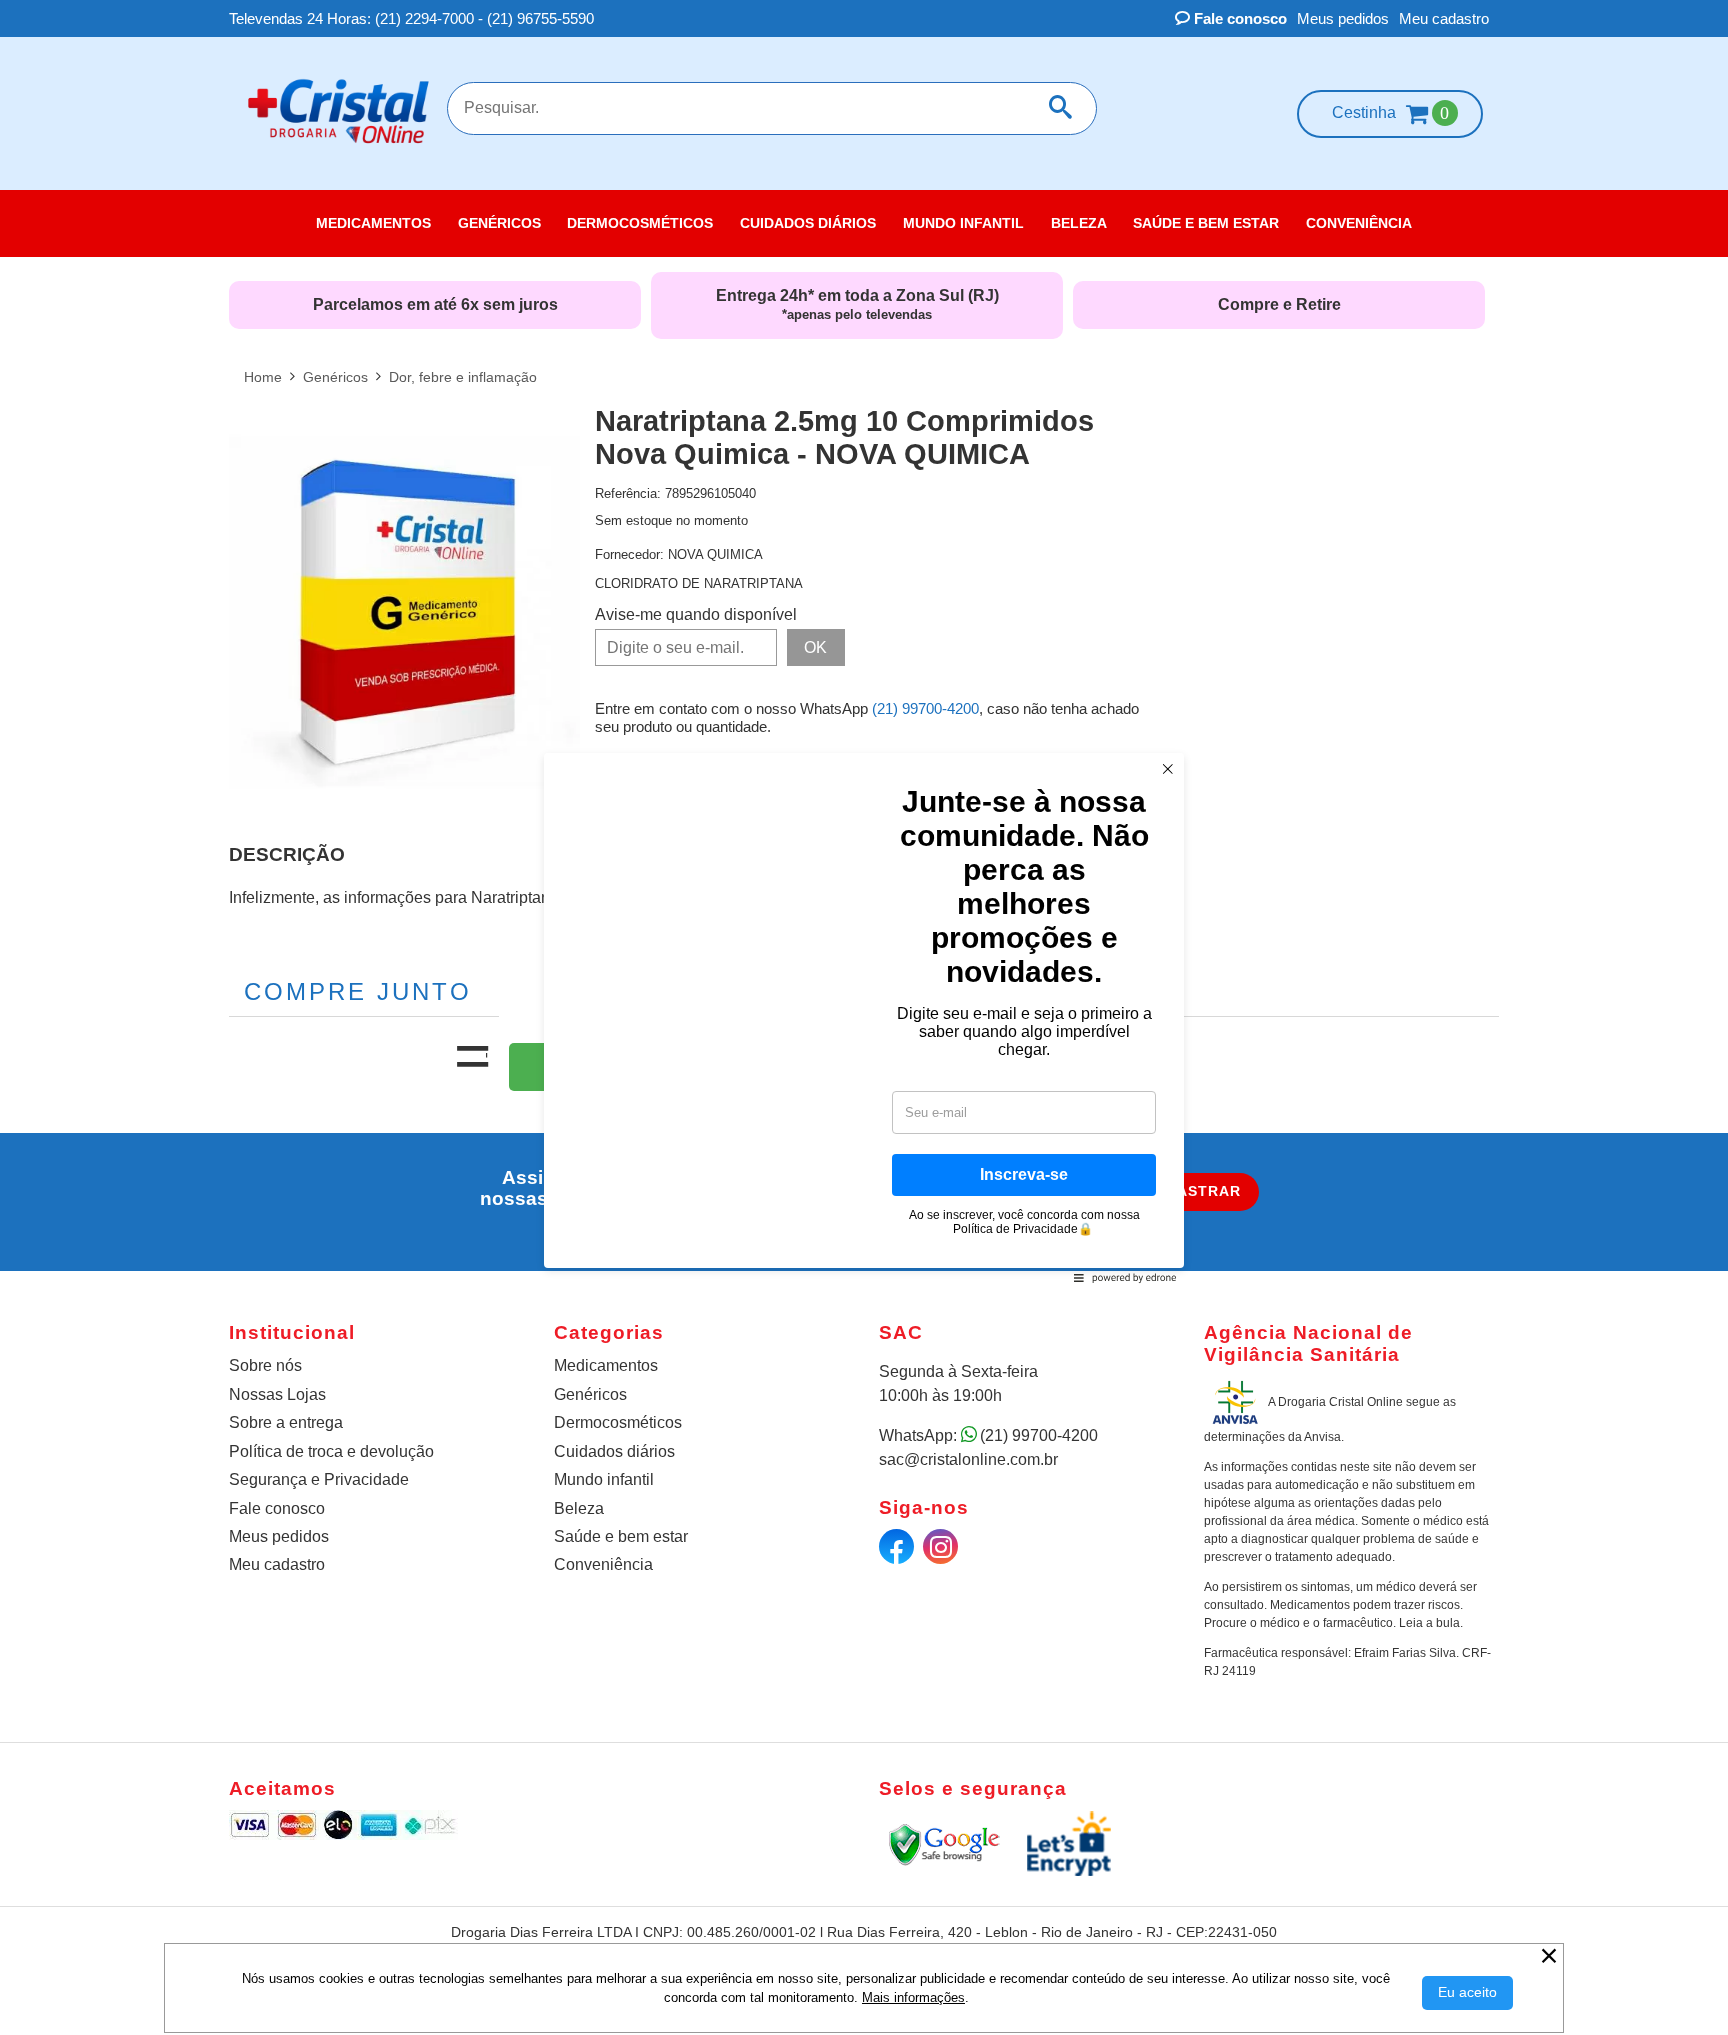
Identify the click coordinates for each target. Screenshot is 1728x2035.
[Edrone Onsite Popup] (864, 1017)
